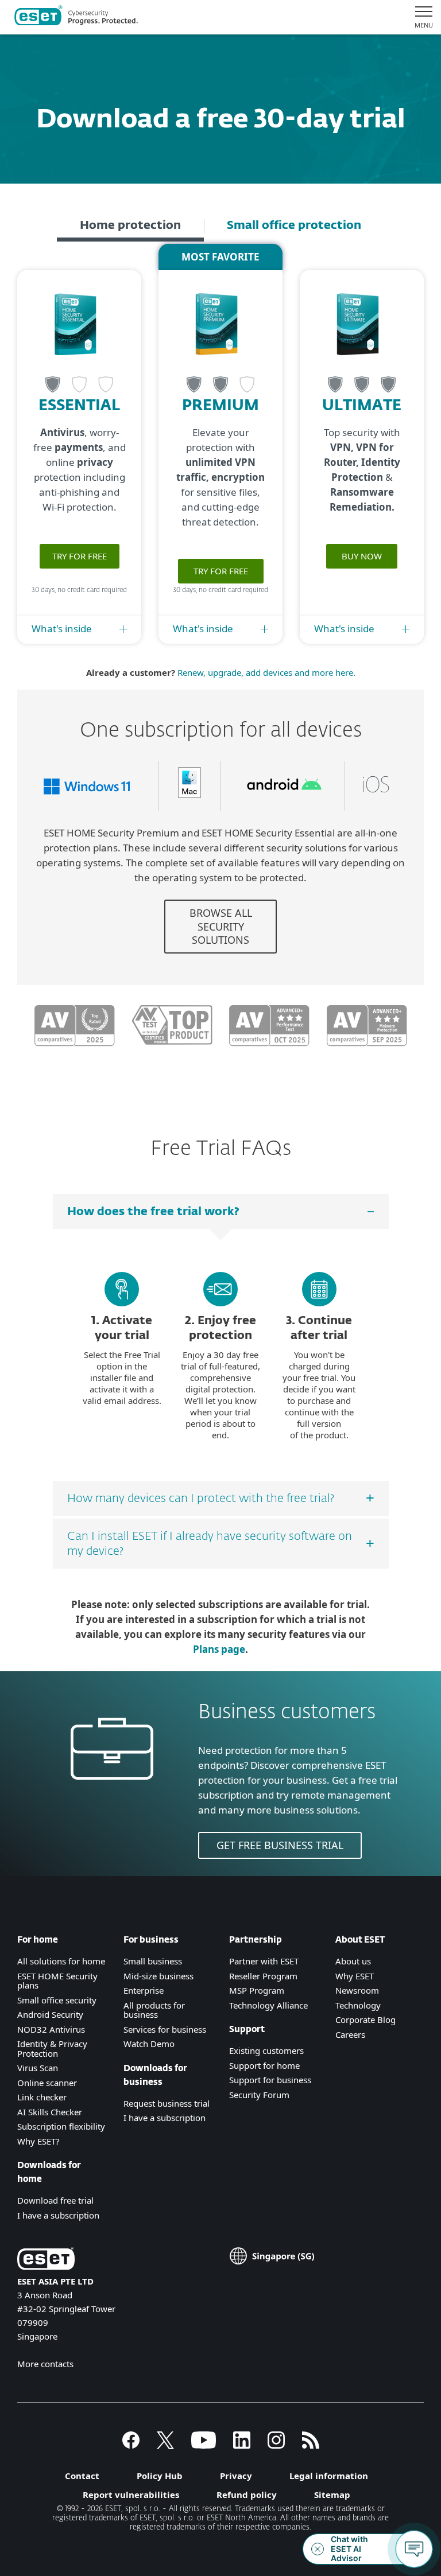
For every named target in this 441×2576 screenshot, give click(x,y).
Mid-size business (158, 1976)
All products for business (154, 2010)
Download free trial (55, 2200)
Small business (153, 1961)
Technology (358, 2005)
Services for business (165, 2029)
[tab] (130, 227)
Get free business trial (280, 1845)
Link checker (42, 2097)
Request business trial (167, 2103)
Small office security (57, 2000)
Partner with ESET (264, 1961)
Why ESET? (38, 2141)
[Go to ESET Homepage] (76, 17)
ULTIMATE (362, 406)
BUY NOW (362, 556)
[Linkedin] (242, 2445)
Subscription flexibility (61, 2126)
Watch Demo (149, 2044)
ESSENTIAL (79, 406)
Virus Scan (38, 2068)
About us (353, 1961)
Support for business (270, 2080)
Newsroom (357, 1990)
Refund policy (247, 2495)
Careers (350, 2034)
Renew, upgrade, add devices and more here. (266, 672)
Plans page (219, 1649)
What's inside (62, 629)
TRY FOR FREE (221, 571)
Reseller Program (263, 1976)
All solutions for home (61, 1961)
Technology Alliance (268, 2005)
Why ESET (355, 1976)
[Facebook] (131, 2445)
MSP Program (257, 1990)
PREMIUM (220, 406)
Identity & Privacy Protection (52, 2048)
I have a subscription (58, 2215)
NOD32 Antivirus (51, 2029)
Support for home (264, 2065)
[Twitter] (165, 2445)
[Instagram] (276, 2445)
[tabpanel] (220, 668)
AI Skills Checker (50, 2112)
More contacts (45, 2364)
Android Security (50, 2014)
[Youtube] (204, 2445)
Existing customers (266, 2050)
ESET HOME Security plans (57, 1981)
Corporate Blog (365, 2019)
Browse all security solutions (221, 926)
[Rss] (311, 2445)
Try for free (80, 556)
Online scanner (47, 2083)
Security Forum (259, 2095)
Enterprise (144, 1990)
